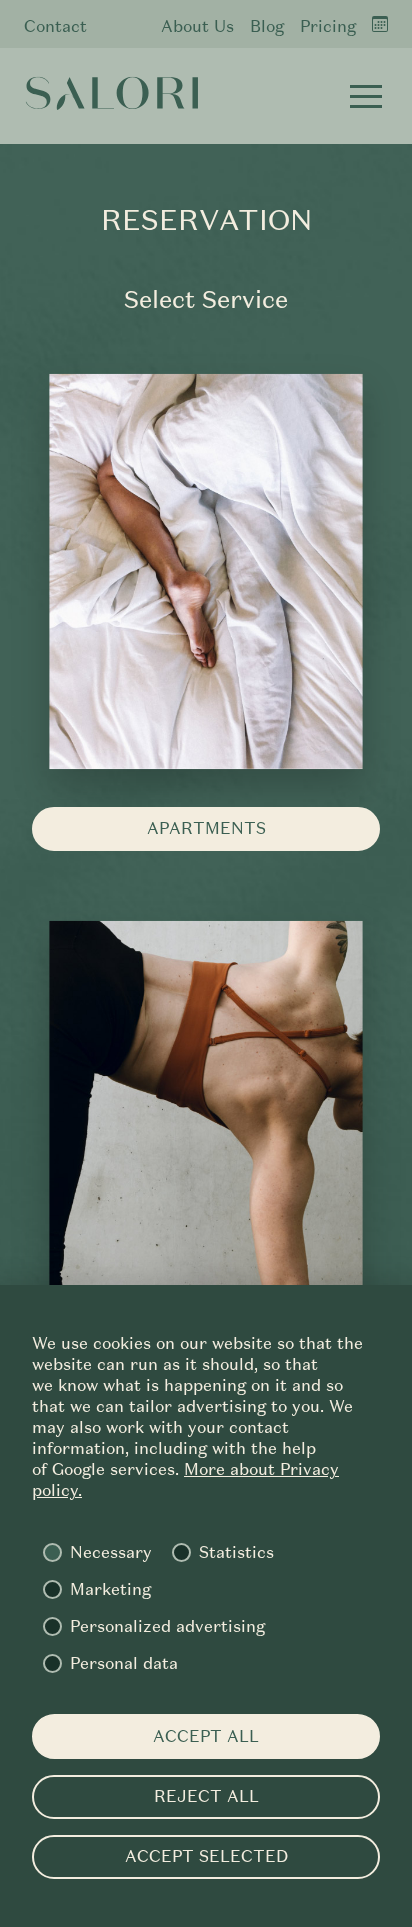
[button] (366, 96)
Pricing (328, 26)
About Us (197, 26)
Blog (267, 26)
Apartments (206, 828)
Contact (55, 26)
